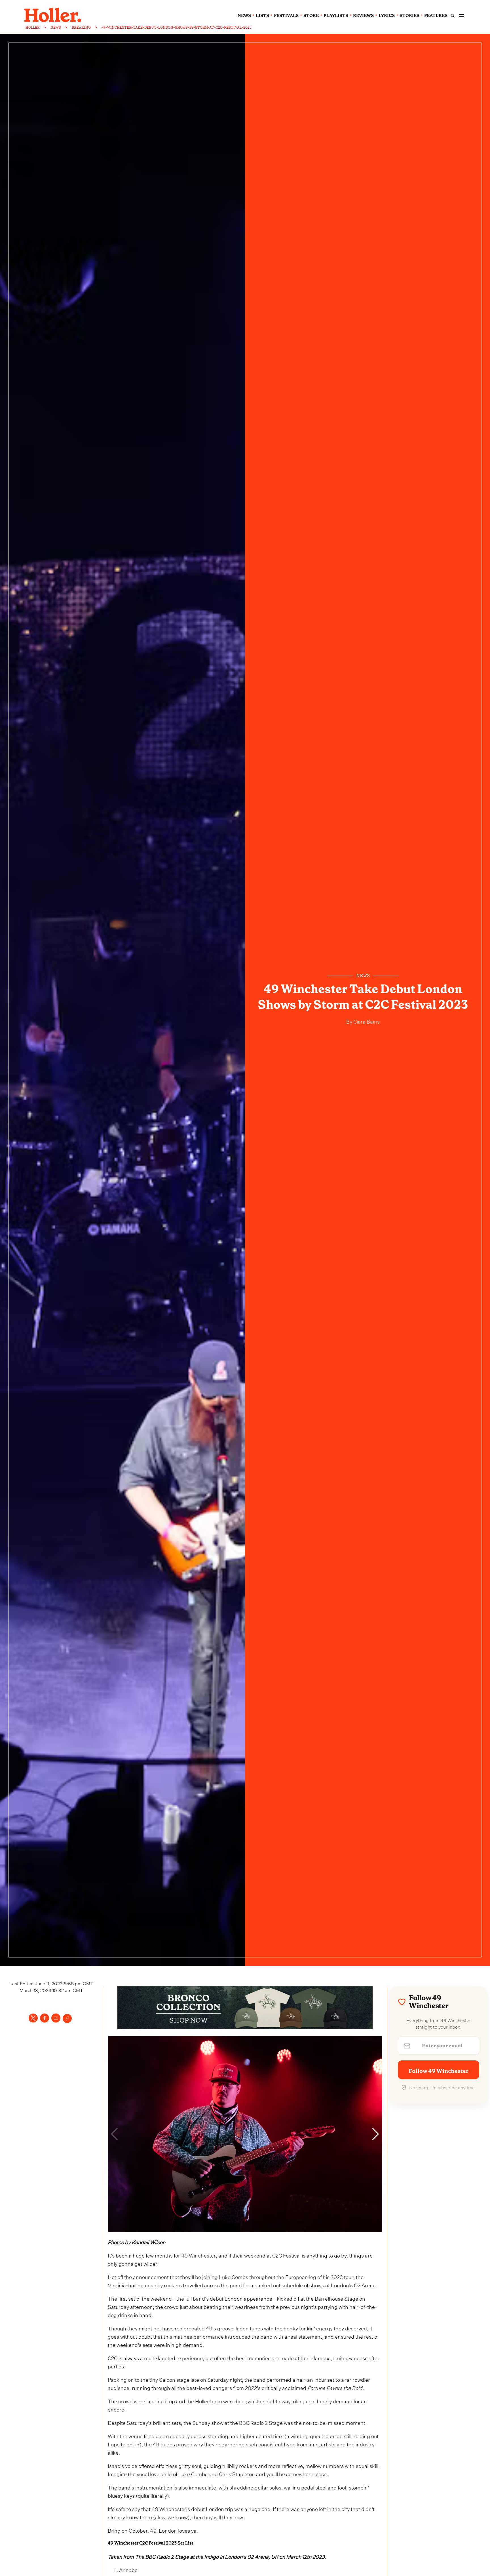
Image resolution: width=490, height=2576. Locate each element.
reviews (363, 16)
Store (311, 16)
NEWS (56, 28)
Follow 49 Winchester (439, 2071)
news (244, 16)
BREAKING (81, 28)
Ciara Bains (366, 1021)
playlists (336, 16)
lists (262, 16)
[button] (376, 2134)
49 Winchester (198, 2255)
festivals (286, 16)
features (436, 16)
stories (409, 16)
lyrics (387, 16)
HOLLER (33, 28)
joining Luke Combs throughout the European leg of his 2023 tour (278, 2276)
